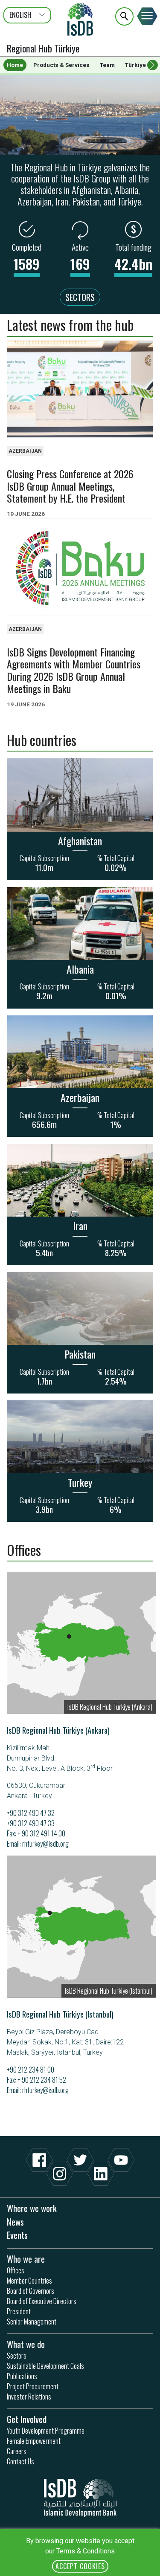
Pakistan (80, 1354)
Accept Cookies (80, 2566)
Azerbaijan (25, 451)
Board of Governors (31, 2291)
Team (107, 65)
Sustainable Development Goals (45, 2366)
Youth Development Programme (46, 2431)
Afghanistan (80, 841)
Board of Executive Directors (42, 2301)
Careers (17, 2451)
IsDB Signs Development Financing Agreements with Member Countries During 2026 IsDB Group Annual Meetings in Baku (74, 670)
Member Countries (29, 2281)
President (19, 2311)
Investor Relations (29, 2397)
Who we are (26, 2259)
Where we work (32, 2208)
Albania (80, 969)
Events (17, 2235)
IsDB (80, 19)
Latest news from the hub (70, 325)
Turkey (80, 1482)
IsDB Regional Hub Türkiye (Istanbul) (109, 1991)
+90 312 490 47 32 (31, 1813)
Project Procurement (33, 2386)
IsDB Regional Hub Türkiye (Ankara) (110, 1707)
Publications (22, 2376)
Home (15, 65)
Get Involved (27, 2419)
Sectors (17, 2356)
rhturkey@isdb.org (45, 1844)
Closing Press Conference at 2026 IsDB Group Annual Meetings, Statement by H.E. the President (70, 486)
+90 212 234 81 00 (31, 2070)
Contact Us (20, 2461)
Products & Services (61, 65)
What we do (26, 2344)
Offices (16, 2270)
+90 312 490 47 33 (31, 1823)
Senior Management (32, 2322)
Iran (80, 1226)
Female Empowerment (34, 2441)
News (15, 2222)
